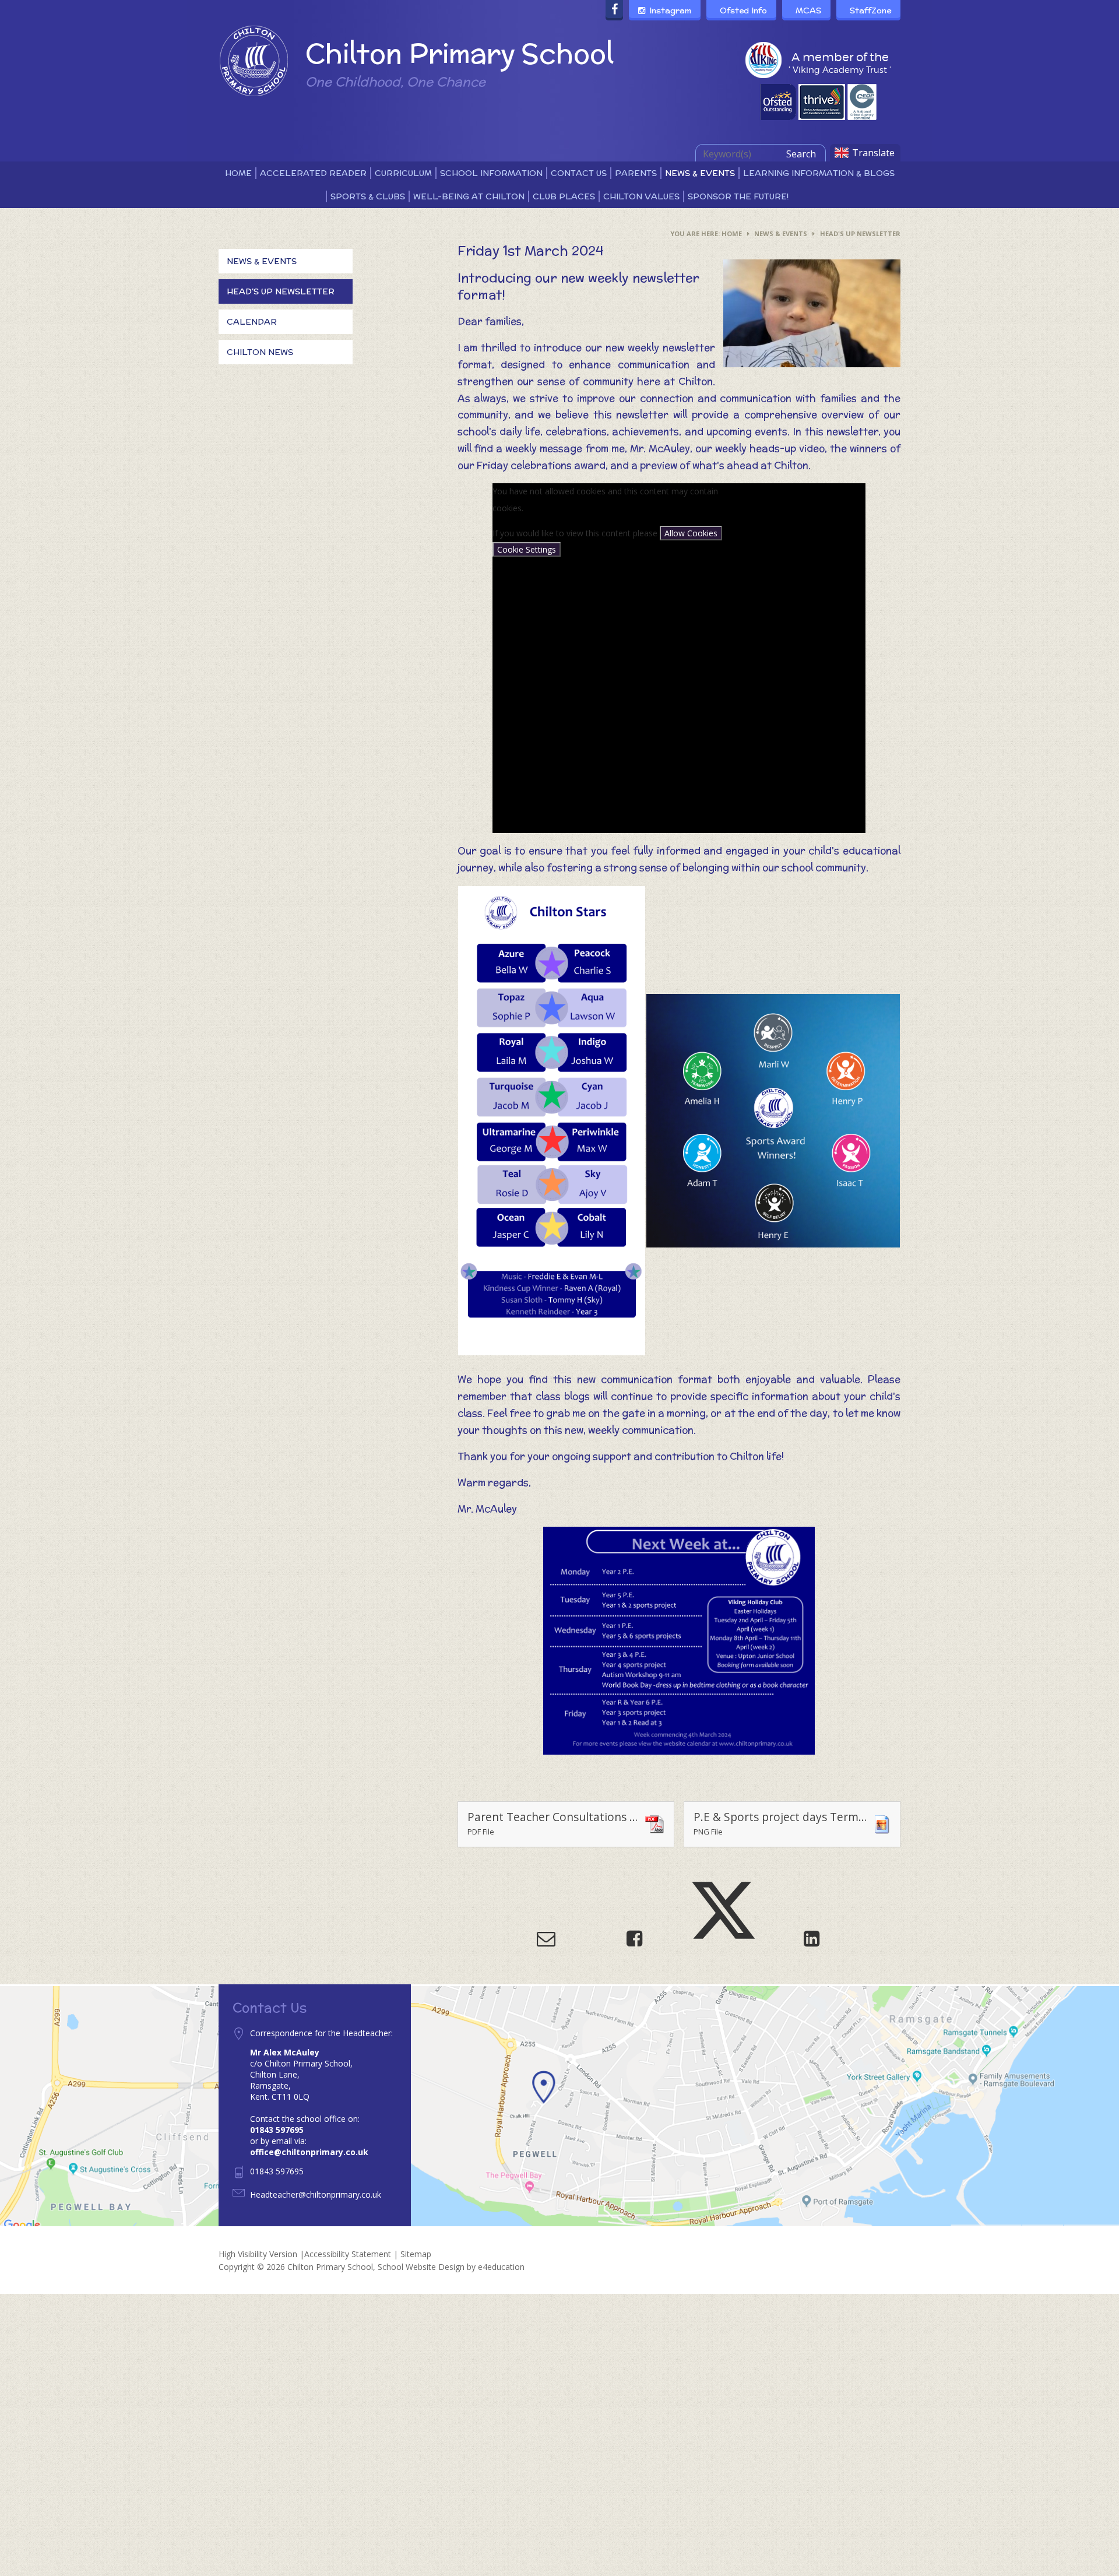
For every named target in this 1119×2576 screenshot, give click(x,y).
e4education (501, 2267)
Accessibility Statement (348, 2254)
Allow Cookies (691, 533)
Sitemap (416, 2254)
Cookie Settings (527, 549)
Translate (873, 153)
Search (801, 154)
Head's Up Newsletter (860, 233)
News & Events (781, 233)
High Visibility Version (258, 2254)
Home (732, 233)
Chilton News (260, 352)
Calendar (252, 322)
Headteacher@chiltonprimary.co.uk (316, 2194)
